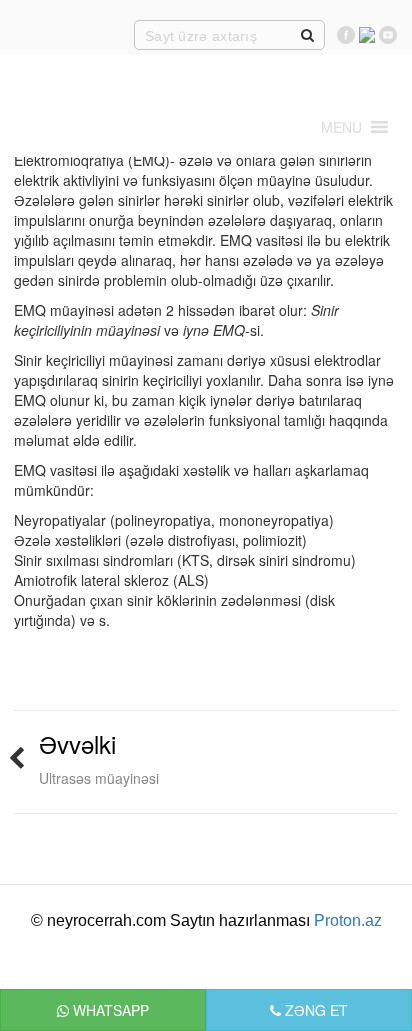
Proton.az (348, 920)
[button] (341, 127)
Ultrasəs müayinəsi (99, 778)
